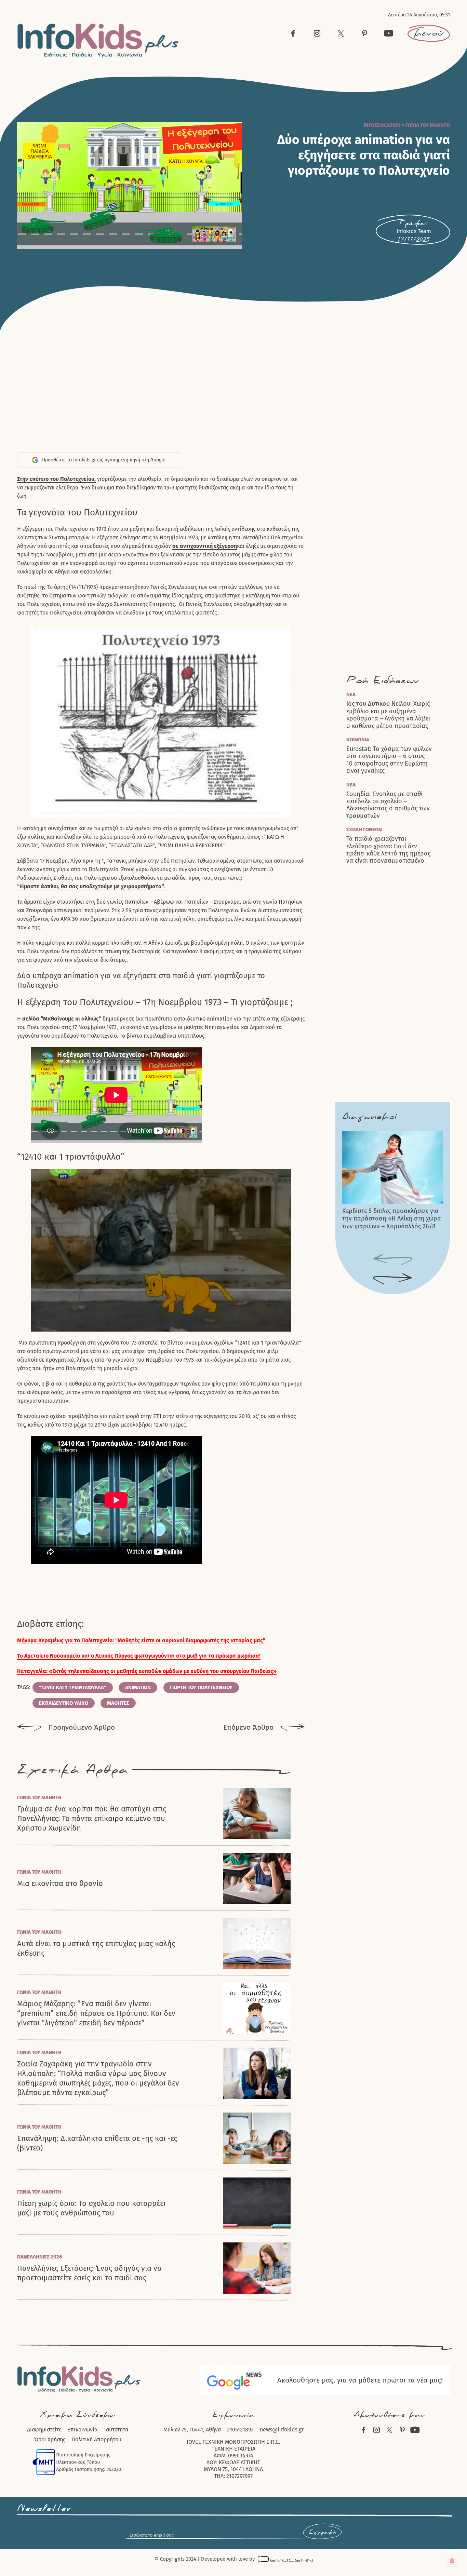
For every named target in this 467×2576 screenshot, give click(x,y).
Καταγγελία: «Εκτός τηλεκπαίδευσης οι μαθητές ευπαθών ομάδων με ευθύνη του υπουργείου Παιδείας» (147, 1671)
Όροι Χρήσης (50, 2439)
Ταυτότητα (116, 2430)
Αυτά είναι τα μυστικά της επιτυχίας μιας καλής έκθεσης (96, 1948)
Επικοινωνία (82, 2430)
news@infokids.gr (282, 2430)
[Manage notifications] (452, 2561)
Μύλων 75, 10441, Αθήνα (192, 2430)
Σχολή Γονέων (364, 830)
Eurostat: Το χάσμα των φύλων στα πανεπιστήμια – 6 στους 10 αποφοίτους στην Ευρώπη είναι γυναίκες (389, 760)
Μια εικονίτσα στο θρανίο (60, 1883)
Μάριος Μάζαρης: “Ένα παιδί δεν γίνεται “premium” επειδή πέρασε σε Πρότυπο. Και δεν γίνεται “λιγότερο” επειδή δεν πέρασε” (96, 2013)
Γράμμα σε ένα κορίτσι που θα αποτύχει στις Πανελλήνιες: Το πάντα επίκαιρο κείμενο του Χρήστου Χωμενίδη (92, 1818)
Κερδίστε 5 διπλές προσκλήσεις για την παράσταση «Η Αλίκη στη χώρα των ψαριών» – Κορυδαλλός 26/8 (392, 1219)
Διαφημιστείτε (44, 2430)
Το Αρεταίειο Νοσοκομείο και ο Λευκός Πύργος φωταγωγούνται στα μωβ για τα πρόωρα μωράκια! (139, 1656)
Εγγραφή (322, 2532)
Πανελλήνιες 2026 (40, 2257)
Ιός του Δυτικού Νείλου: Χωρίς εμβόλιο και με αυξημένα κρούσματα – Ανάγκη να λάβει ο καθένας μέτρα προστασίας (388, 715)
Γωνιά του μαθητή (428, 125)
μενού (429, 33)
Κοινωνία (358, 740)
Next (393, 1279)
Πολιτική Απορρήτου (96, 2439)
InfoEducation (382, 125)
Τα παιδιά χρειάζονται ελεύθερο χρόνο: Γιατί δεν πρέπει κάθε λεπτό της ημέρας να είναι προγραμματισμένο (388, 850)
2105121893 (240, 2430)
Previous (393, 1260)
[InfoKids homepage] (98, 41)
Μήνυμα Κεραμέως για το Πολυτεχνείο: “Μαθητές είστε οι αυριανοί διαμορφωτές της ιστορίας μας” (141, 1640)
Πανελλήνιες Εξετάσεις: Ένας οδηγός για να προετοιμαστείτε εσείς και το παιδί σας (89, 2273)
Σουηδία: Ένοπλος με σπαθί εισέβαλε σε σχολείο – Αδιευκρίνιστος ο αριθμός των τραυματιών (388, 805)
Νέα (351, 694)
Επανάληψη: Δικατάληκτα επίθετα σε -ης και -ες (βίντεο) (97, 2143)
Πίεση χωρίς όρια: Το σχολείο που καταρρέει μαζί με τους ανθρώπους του (91, 2208)
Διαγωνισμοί (369, 1117)
